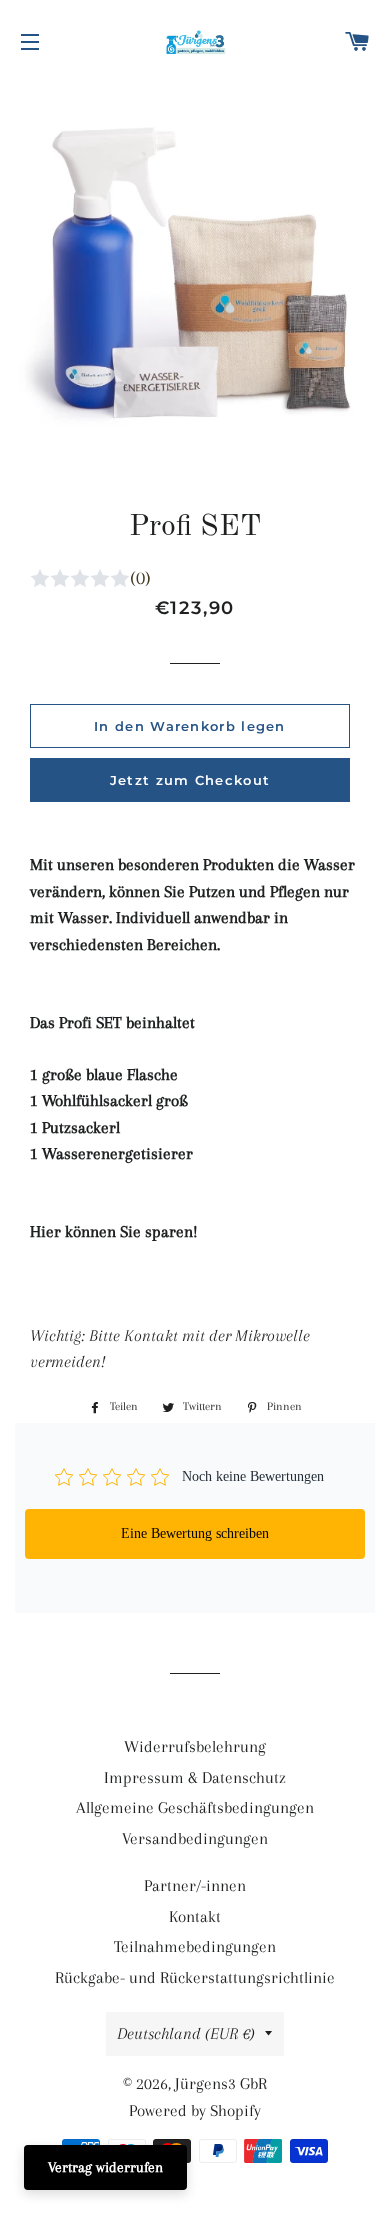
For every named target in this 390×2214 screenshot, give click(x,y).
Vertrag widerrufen (105, 2167)
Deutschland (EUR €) (186, 2033)
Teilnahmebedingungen (195, 1946)
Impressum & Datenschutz (195, 1777)
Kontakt (195, 1916)
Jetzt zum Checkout (190, 780)
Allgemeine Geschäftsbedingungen (195, 1807)
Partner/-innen (195, 1885)
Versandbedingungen (195, 1838)
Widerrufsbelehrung (195, 1746)
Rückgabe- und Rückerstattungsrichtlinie (195, 1977)
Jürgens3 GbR (221, 2083)
